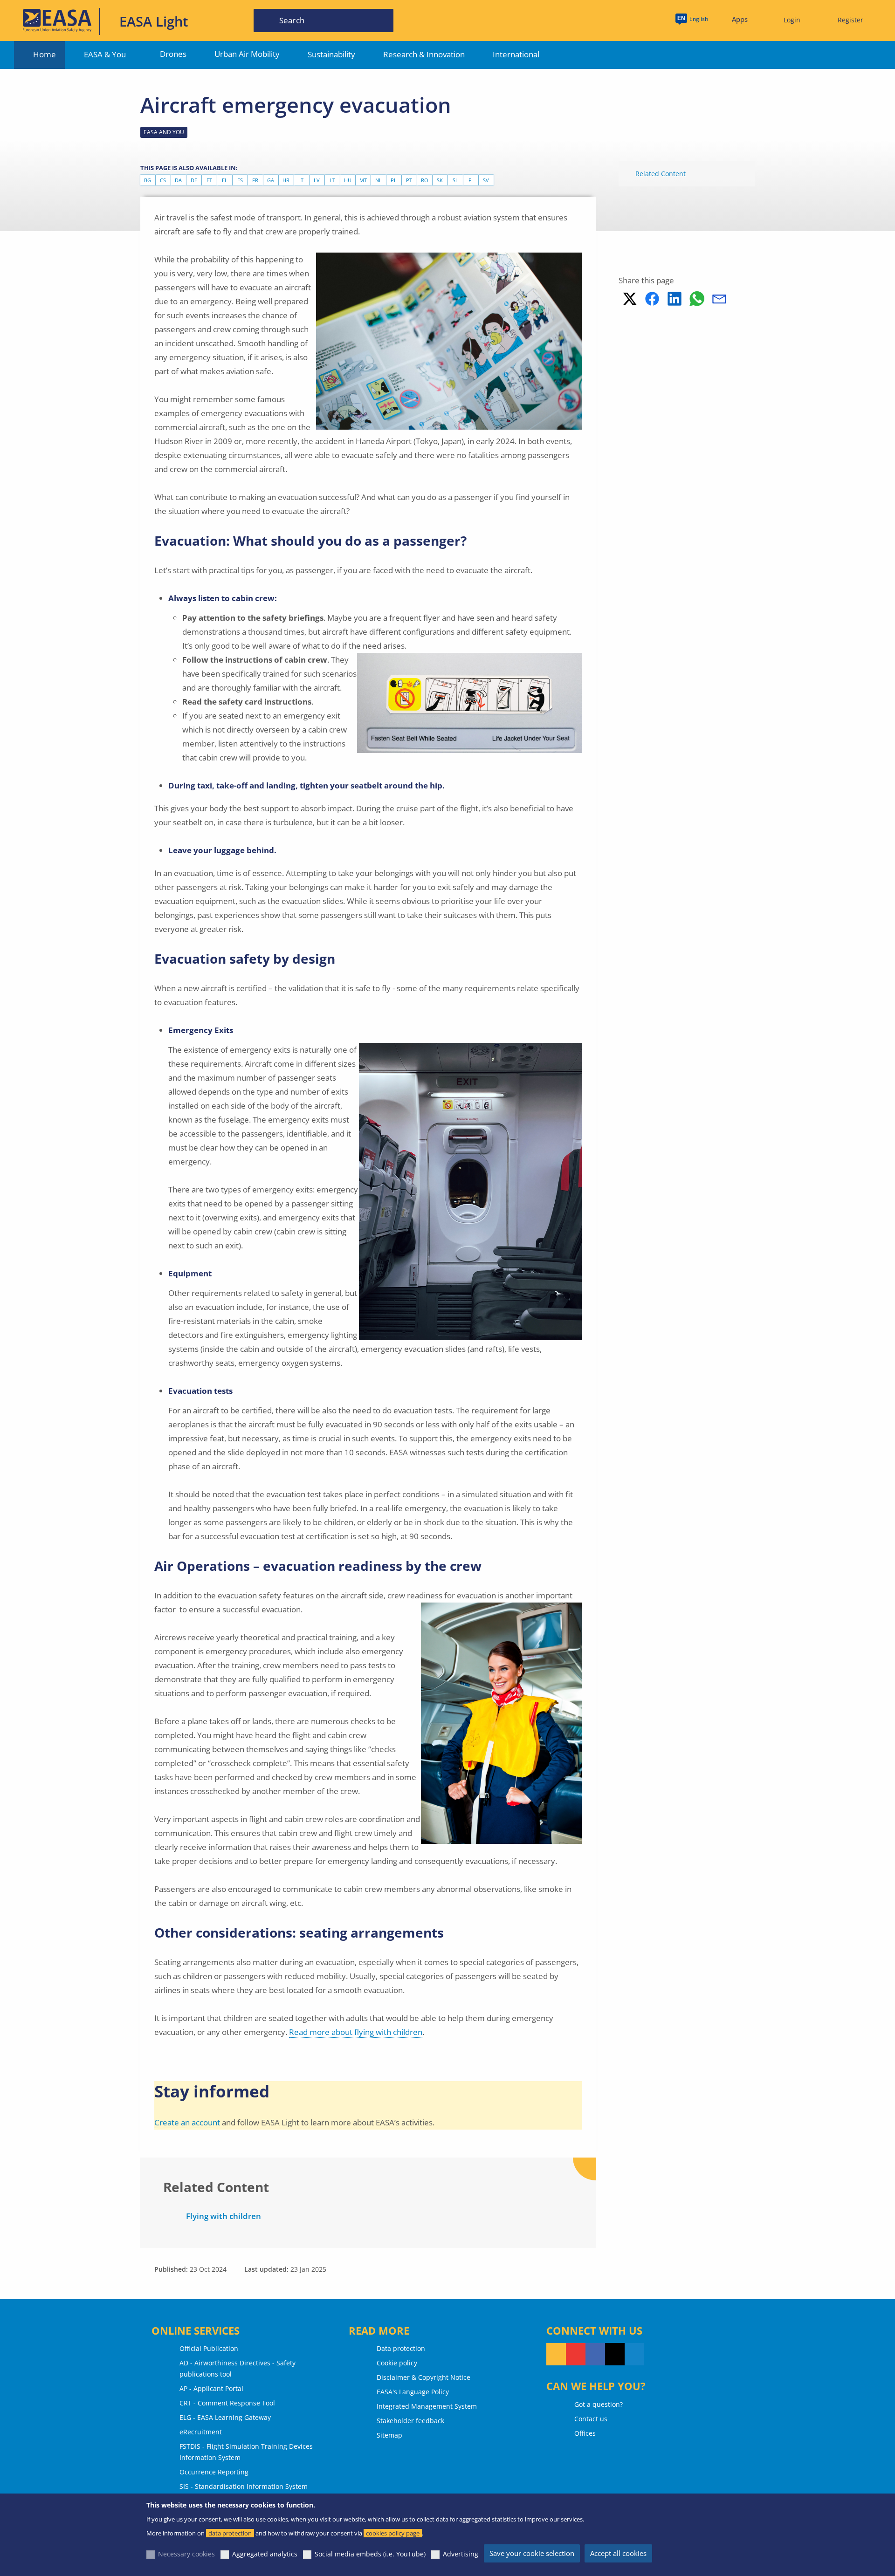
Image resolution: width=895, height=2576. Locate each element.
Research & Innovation (424, 54)
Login (792, 20)
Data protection (401, 2348)
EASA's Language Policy (413, 2392)
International (516, 54)
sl (455, 180)
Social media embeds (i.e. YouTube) (370, 2554)
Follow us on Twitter (615, 2354)
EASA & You (105, 54)
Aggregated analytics (265, 2554)
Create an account (187, 2122)
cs (163, 180)
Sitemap (389, 2435)
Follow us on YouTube (576, 2354)
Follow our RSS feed (556, 2354)
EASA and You (164, 132)
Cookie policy (397, 2363)
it (301, 180)
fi (471, 180)
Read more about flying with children (356, 2032)
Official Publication (209, 2348)
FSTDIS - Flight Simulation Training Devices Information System (246, 2452)
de (194, 180)
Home (45, 54)
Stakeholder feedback (410, 2421)
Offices (585, 2433)
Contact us (591, 2419)
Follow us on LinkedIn (634, 2354)
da (178, 180)
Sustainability (331, 54)
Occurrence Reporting (214, 2472)
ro (425, 180)
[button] (630, 299)
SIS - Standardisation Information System (244, 2486)
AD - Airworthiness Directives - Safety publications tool (238, 2368)
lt (332, 180)
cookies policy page (393, 2533)
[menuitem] (788, 20)
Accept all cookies (618, 2553)
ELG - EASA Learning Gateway (225, 2417)
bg (148, 180)
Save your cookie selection (532, 2553)
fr (255, 180)
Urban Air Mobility (247, 54)
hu (348, 180)
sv (486, 180)
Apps (740, 19)
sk (440, 180)
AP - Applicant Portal (211, 2388)
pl (394, 180)
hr (286, 180)
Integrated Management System (427, 2406)
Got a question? (599, 2404)
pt (409, 180)
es (240, 180)
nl (379, 180)
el (225, 180)
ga (271, 180)
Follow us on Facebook (595, 2354)
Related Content (661, 174)
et (209, 180)
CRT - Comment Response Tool (227, 2403)
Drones (173, 54)
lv (317, 180)
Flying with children (224, 2216)
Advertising (461, 2554)
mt (363, 180)
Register (850, 20)
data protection (230, 2533)
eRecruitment (201, 2432)
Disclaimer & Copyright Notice (423, 2377)
